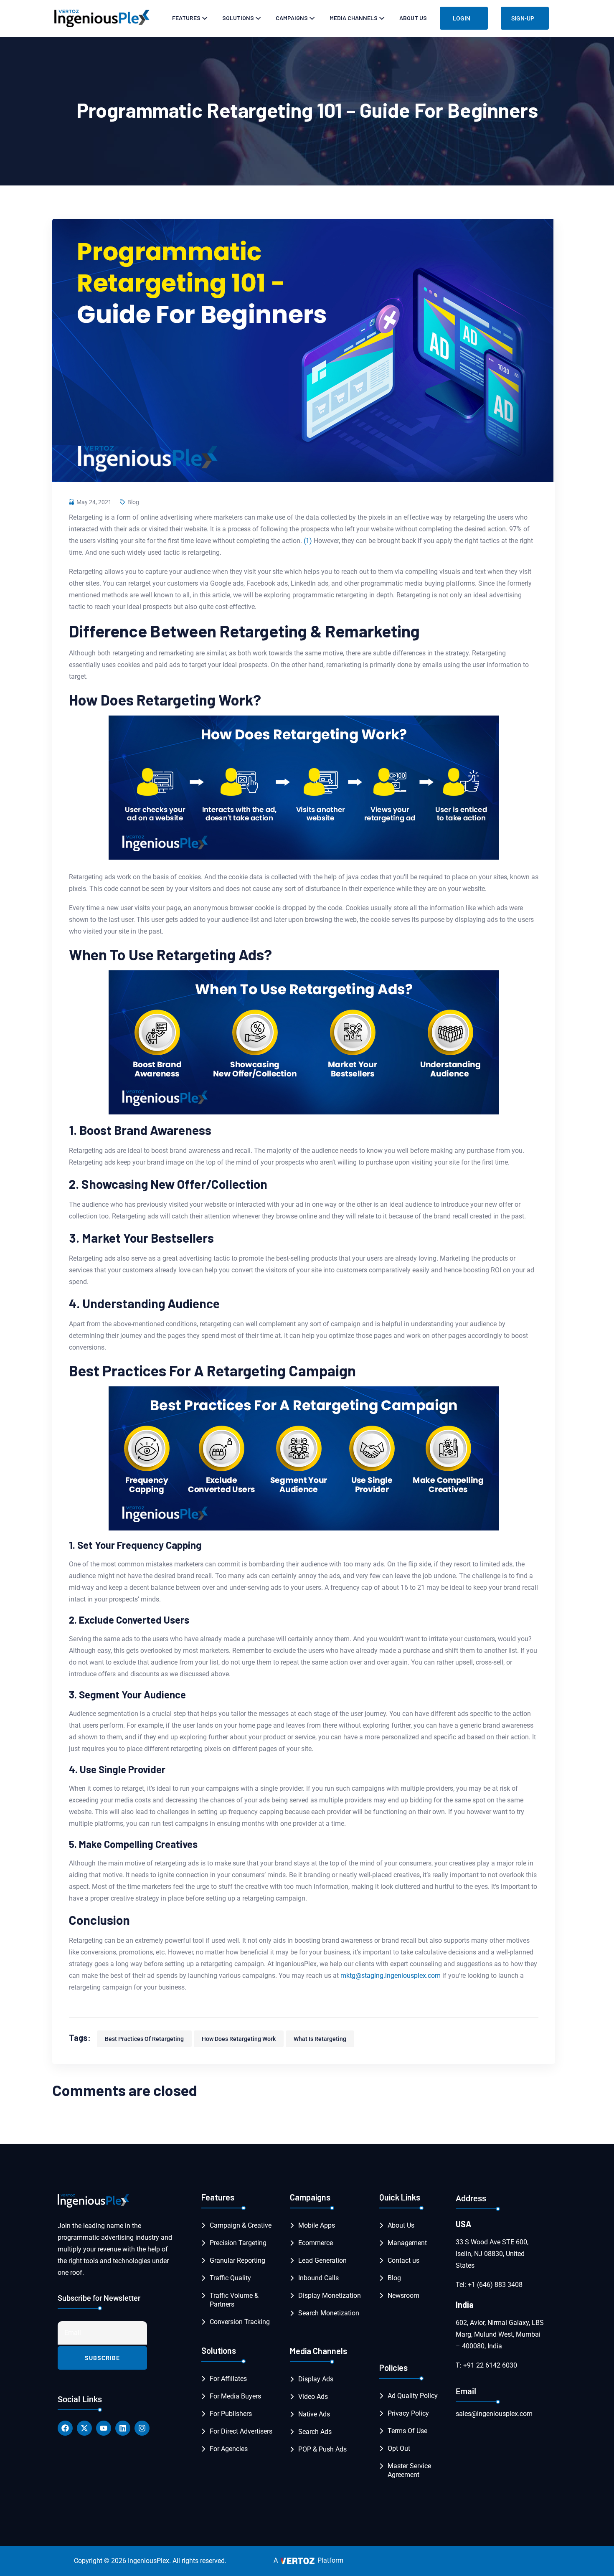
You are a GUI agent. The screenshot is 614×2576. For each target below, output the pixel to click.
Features (186, 18)
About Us (413, 18)
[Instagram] (142, 2428)
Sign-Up (523, 18)
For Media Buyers (235, 2396)
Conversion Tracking (240, 2322)
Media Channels (354, 18)
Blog (133, 502)
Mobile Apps (317, 2225)
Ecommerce (316, 2243)
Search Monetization (329, 2313)
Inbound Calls (318, 2278)
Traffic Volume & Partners (234, 2300)
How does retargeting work (239, 2039)
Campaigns (292, 18)
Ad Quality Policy (413, 2396)
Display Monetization (330, 2296)
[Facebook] (65, 2428)
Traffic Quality (230, 2278)
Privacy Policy (408, 2413)
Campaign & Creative (241, 2225)
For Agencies (229, 2449)
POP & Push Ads (322, 2449)
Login (462, 18)
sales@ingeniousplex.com (494, 2414)
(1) (308, 541)
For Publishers (231, 2414)
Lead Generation (322, 2260)
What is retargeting (320, 2039)
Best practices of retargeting (144, 2039)
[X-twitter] (84, 2428)
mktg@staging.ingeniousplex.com (391, 1976)
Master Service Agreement (409, 2470)
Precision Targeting (238, 2243)
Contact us (403, 2260)
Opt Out (399, 2448)
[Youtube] (104, 2428)
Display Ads (316, 2379)
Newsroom (403, 2296)
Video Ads (313, 2397)
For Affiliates (228, 2379)
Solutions (238, 18)
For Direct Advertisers (241, 2431)
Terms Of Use (407, 2431)
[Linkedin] (123, 2428)
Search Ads (315, 2432)
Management (407, 2243)
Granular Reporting (237, 2260)
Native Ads (314, 2414)
